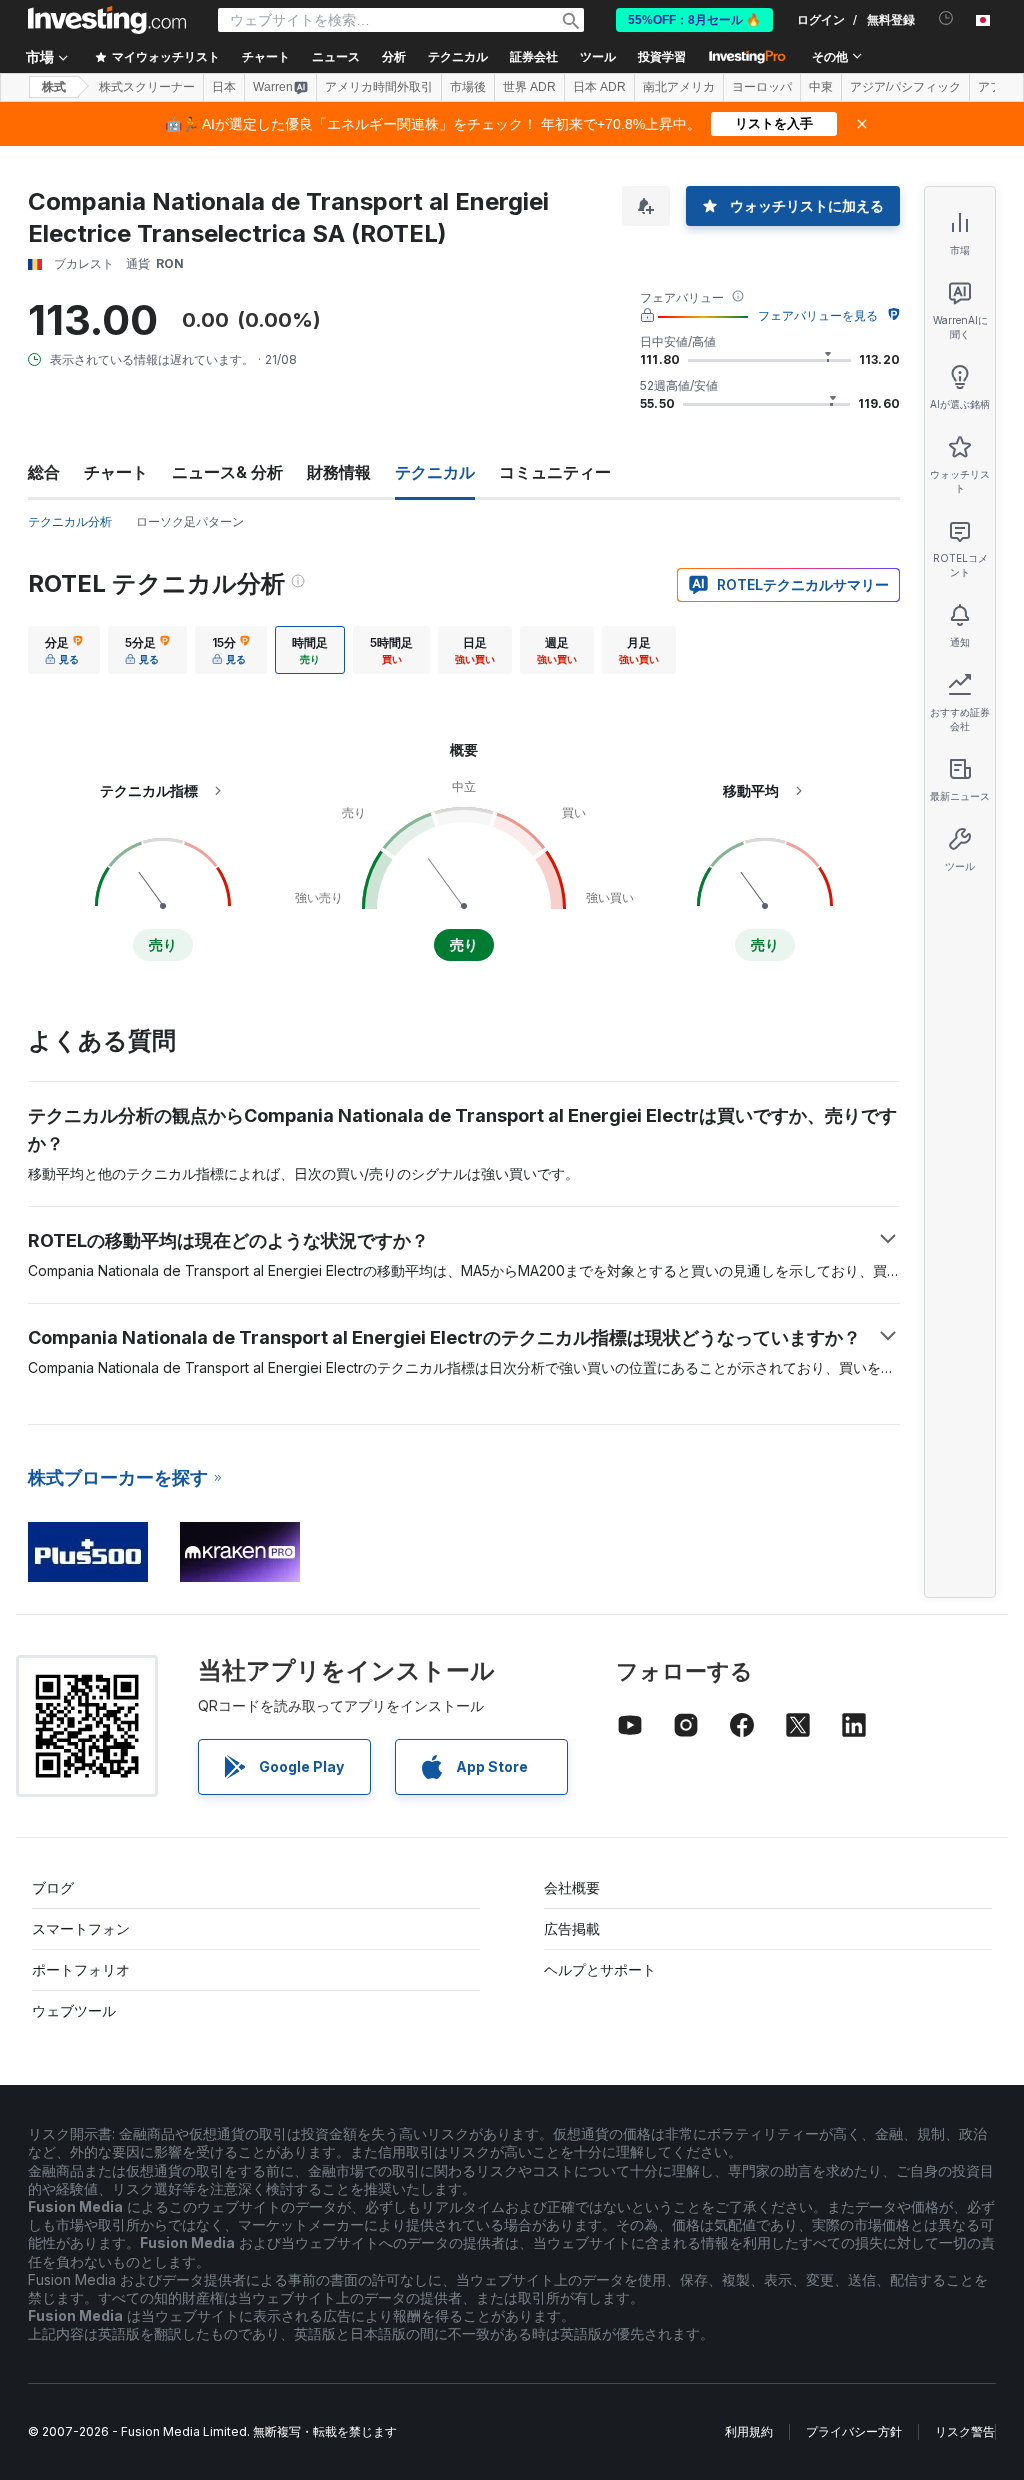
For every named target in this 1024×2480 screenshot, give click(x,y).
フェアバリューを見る (818, 315)
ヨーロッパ (762, 87)
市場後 (468, 87)
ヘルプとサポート (600, 1969)
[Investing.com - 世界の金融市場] (107, 20)
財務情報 (339, 472)
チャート (116, 472)
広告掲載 (572, 1928)
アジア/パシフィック (905, 87)
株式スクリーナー (147, 87)
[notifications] (946, 18)
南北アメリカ (679, 87)
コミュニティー (555, 472)
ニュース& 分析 (227, 472)
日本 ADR (599, 87)
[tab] (64, 650)
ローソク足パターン (190, 521)
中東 (821, 87)
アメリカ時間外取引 (379, 87)
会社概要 (572, 1887)
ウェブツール (74, 2010)
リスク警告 (965, 2431)
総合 (44, 472)
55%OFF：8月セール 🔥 (694, 20)
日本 (224, 87)
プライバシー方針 (854, 2431)
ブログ (53, 1887)
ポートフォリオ (81, 1969)
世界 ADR (529, 87)
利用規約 (749, 2431)
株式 (54, 87)
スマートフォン (81, 1928)
